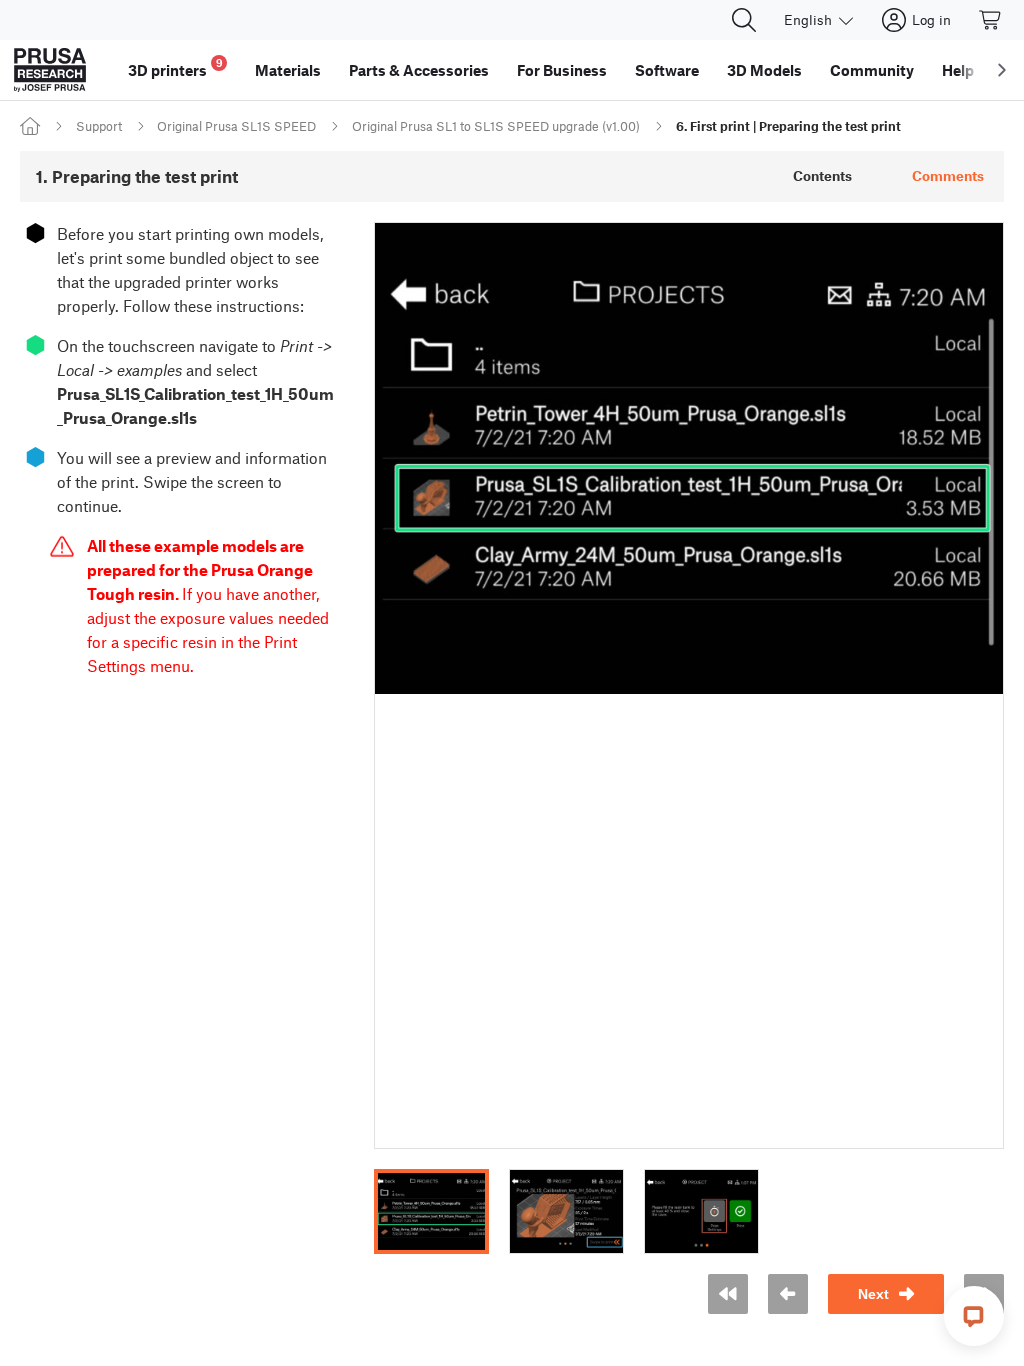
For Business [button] (562, 70)
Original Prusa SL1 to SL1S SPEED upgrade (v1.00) (496, 126)
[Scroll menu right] (1002, 70)
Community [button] (872, 70)
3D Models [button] (764, 70)
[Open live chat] (974, 1316)
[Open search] (744, 20)
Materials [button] (288, 70)
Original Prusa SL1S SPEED (236, 126)
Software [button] (667, 70)
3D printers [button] (175, 67)
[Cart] (991, 20)
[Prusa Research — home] (50, 70)
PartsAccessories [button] (419, 70)
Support (99, 126)
